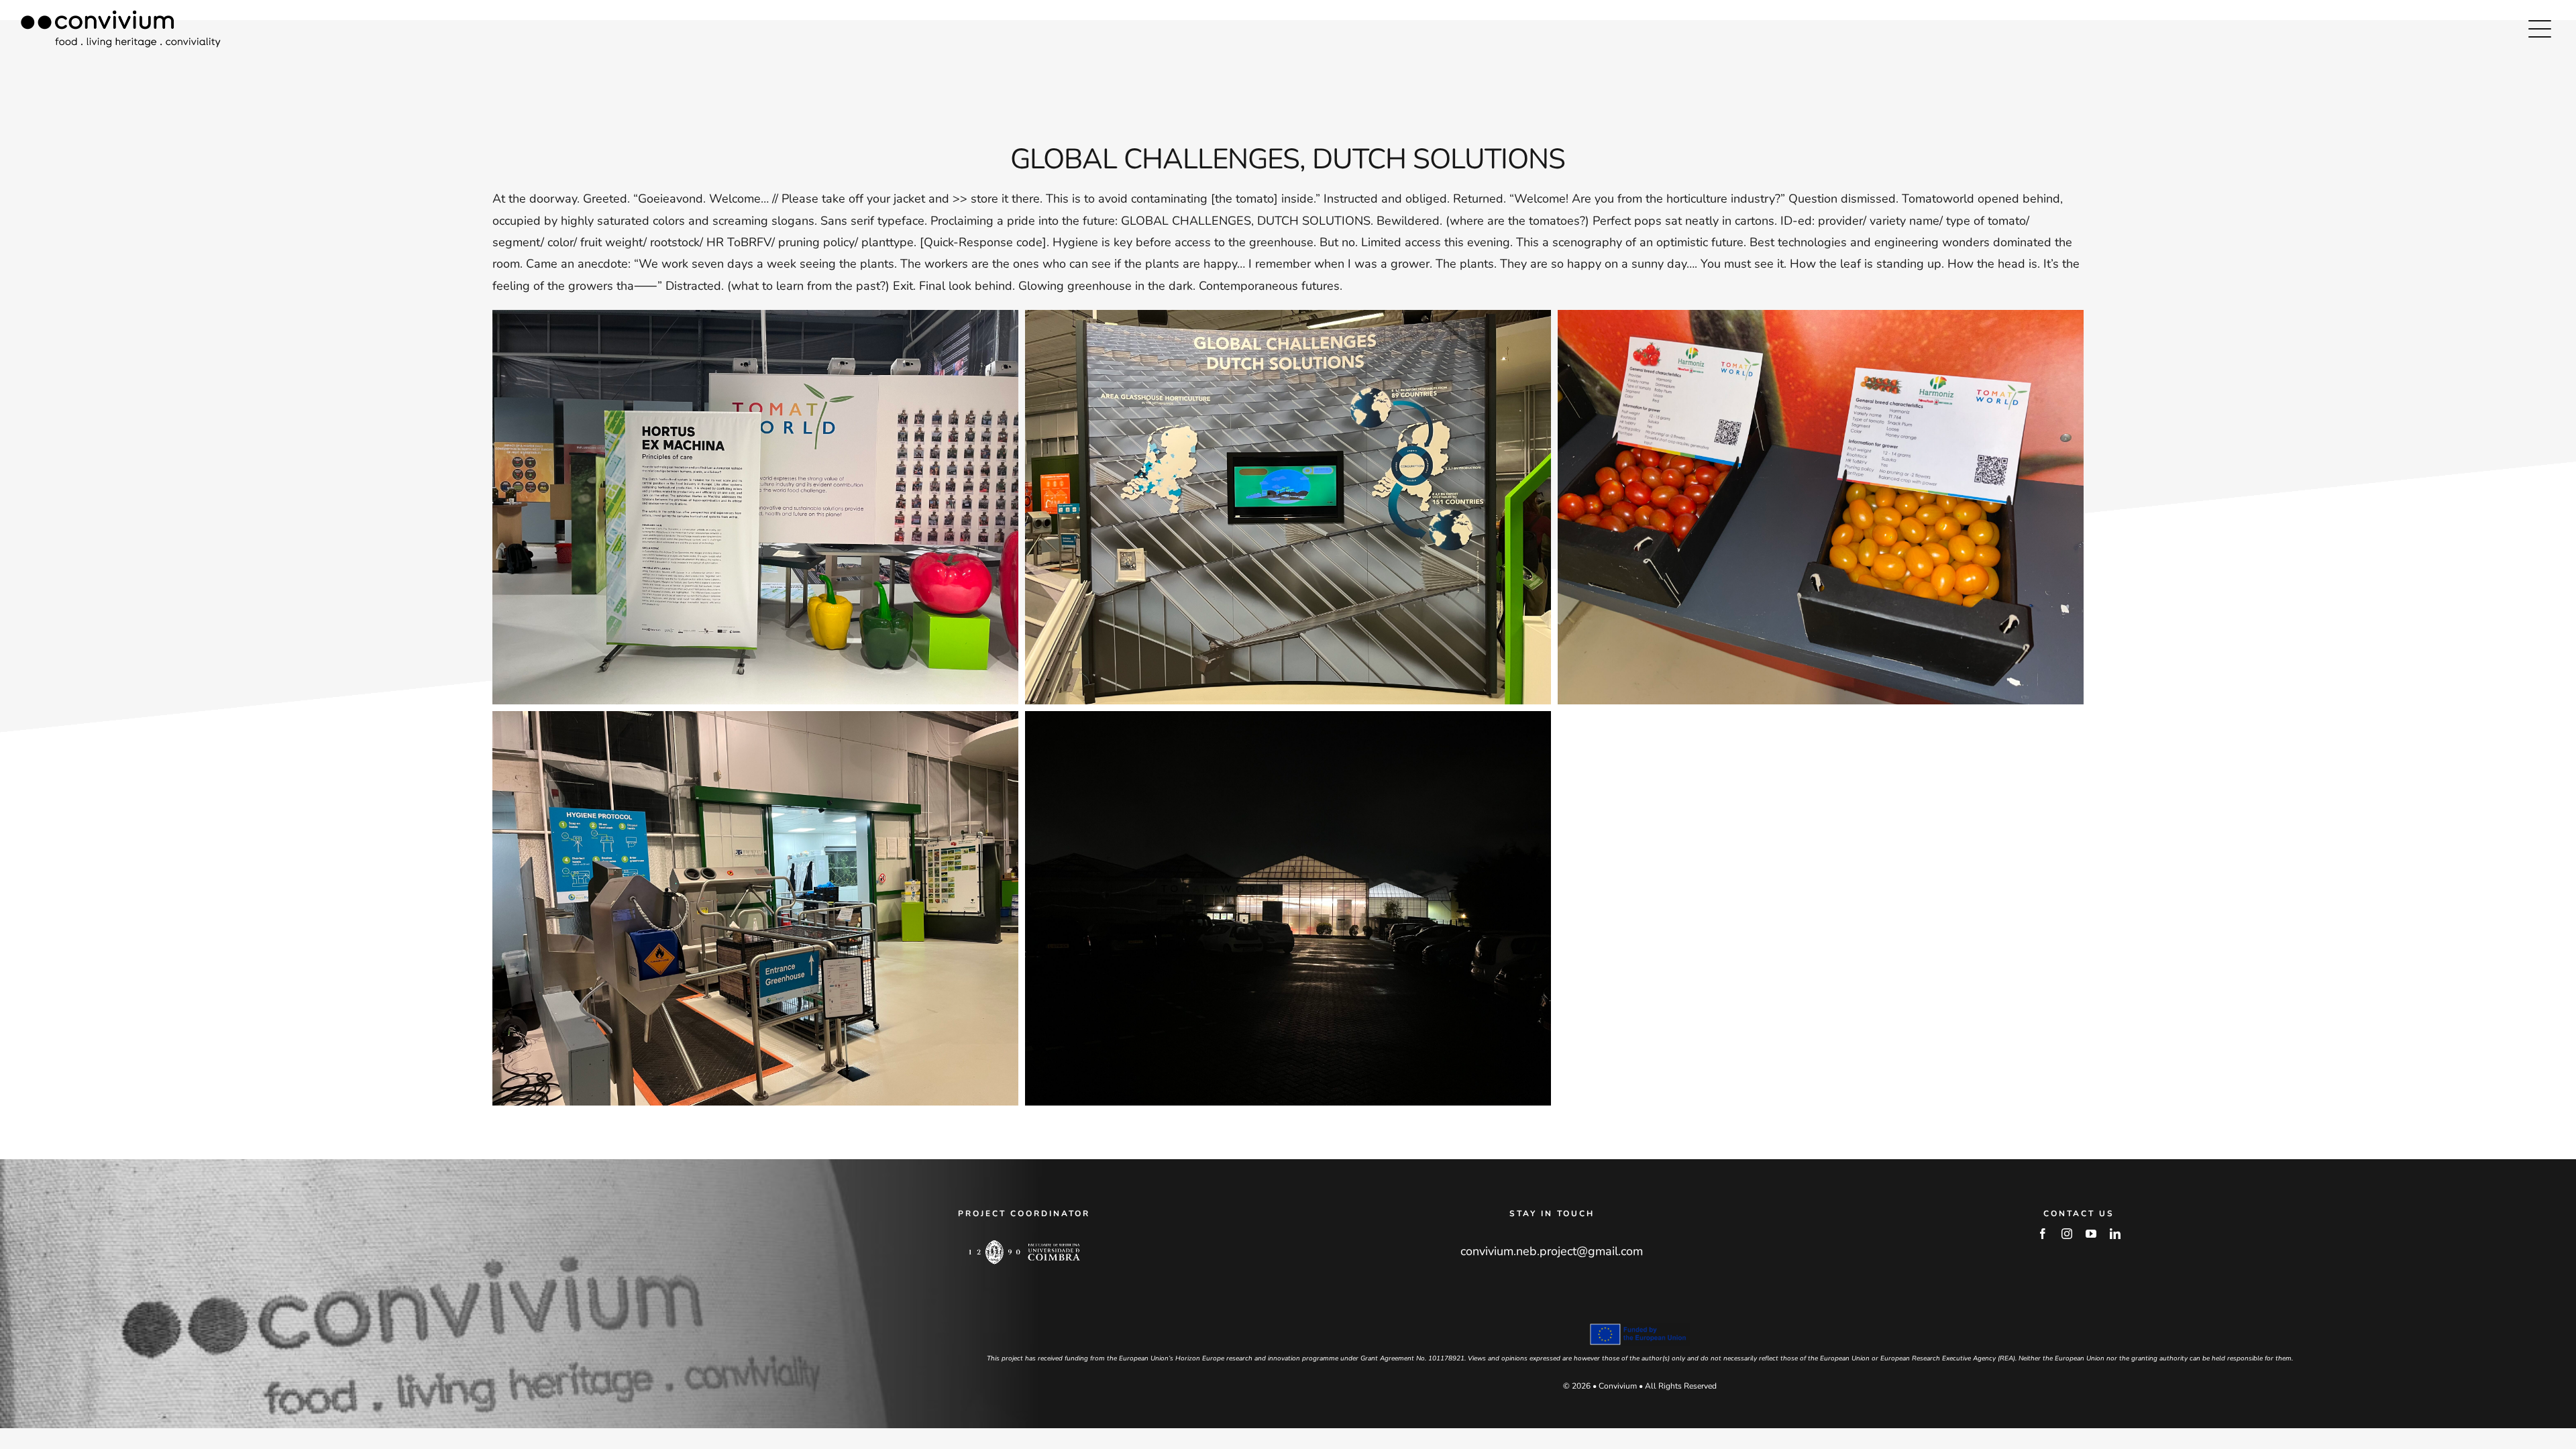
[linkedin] (2115, 1234)
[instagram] (2067, 1234)
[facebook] (2043, 1234)
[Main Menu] (2540, 29)
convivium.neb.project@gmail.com (1552, 1251)
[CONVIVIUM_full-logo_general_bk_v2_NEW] (121, 16)
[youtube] (2091, 1234)
